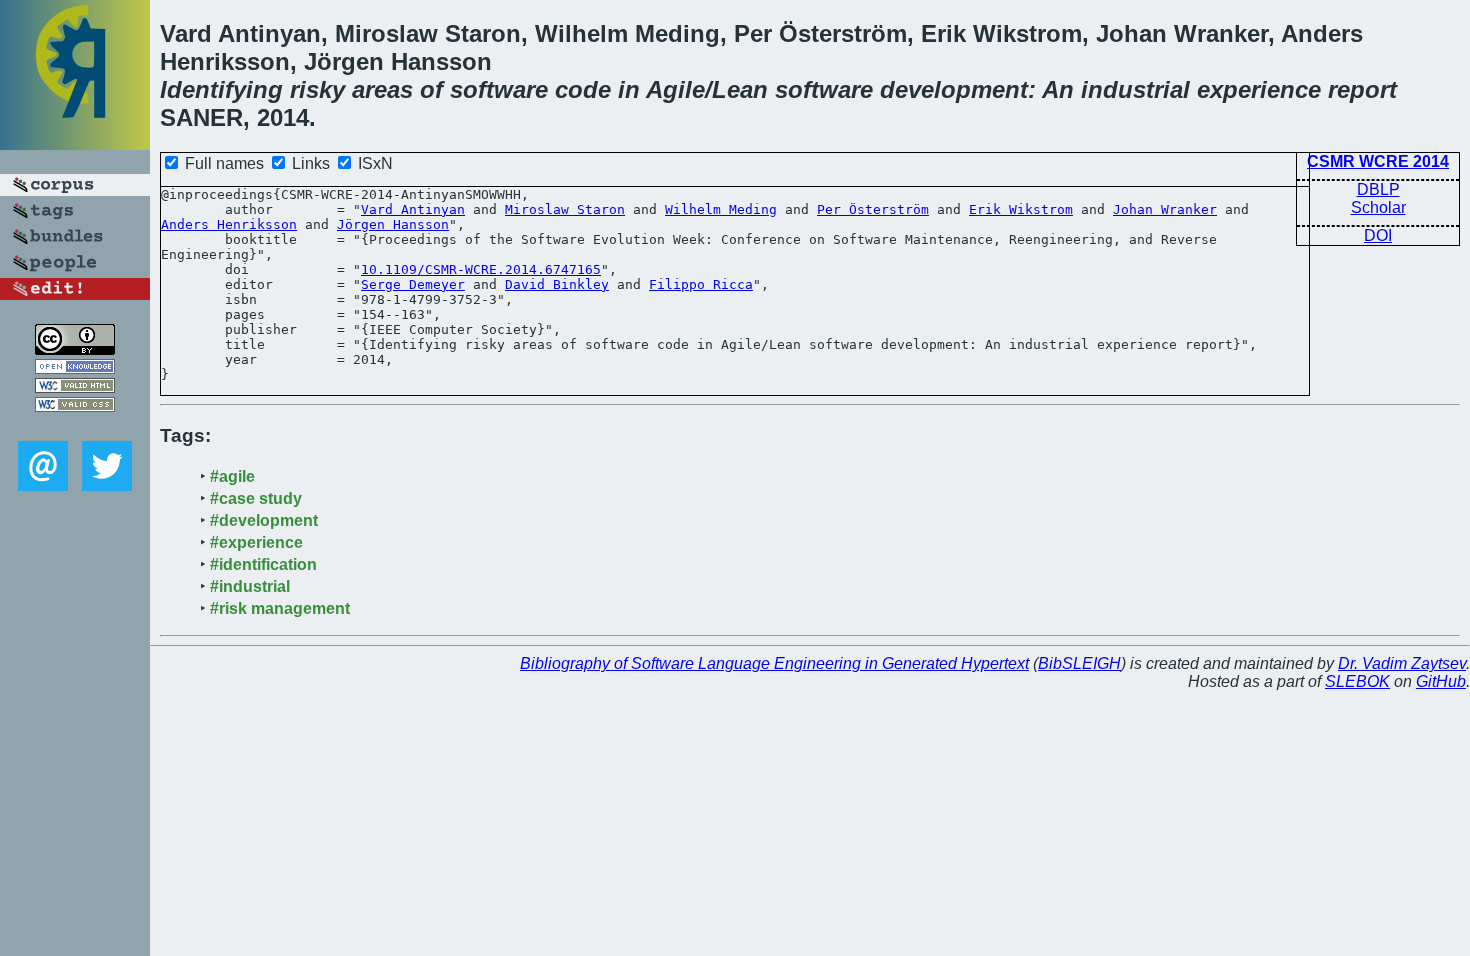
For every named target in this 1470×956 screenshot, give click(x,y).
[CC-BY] (75, 349)
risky (317, 89)
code (583, 89)
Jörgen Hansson (393, 224)
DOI (1378, 235)
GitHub (1441, 681)
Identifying (221, 89)
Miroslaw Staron (565, 209)
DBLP (1378, 189)
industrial (1135, 89)
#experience (256, 542)
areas (382, 89)
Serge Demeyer (413, 284)
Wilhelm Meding (721, 209)
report (1362, 89)
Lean (740, 89)
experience (1259, 89)
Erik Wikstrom (1021, 209)
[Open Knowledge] (75, 368)
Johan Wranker (1165, 209)
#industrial (250, 586)
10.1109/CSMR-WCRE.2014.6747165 (481, 269)
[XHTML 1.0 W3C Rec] (75, 387)
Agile (675, 89)
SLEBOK (1357, 681)
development (954, 89)
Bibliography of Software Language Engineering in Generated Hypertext (774, 663)
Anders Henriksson (229, 224)
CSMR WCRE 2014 (1378, 161)
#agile (232, 476)
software (499, 89)
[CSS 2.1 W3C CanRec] (75, 426)
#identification (263, 564)
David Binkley (557, 284)
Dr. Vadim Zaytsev (1402, 663)
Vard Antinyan (413, 209)
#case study (256, 498)
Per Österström (873, 209)
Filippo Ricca (701, 284)
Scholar (1378, 207)
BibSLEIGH (1079, 663)
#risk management (280, 608)
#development (264, 520)
